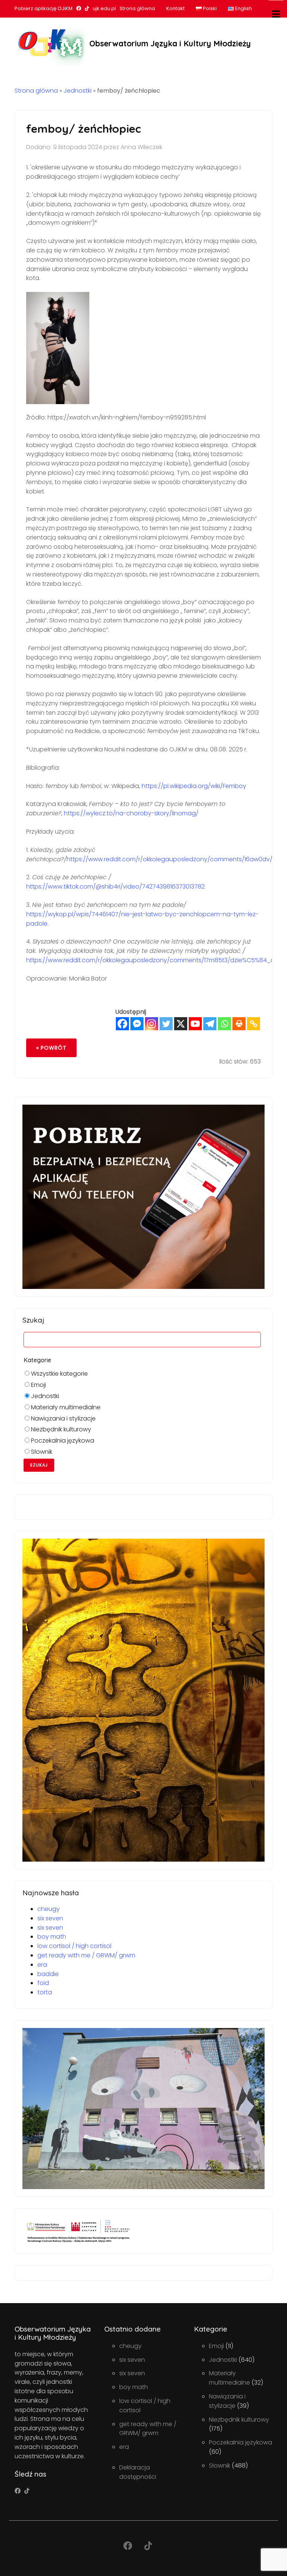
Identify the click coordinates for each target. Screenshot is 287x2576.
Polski (209, 8)
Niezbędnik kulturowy (60, 1429)
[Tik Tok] (27, 2491)
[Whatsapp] (224, 1024)
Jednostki (78, 91)
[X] (181, 1024)
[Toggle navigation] (276, 14)
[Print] (239, 1024)
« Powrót (51, 1048)
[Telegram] (210, 1024)
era (42, 1965)
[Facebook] (122, 1024)
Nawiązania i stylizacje (63, 1418)
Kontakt (175, 8)
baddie (48, 1974)
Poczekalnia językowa (62, 1441)
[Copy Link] (254, 1024)
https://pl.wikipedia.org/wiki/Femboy (194, 786)
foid (43, 1983)
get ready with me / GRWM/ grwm (86, 1955)
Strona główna (137, 8)
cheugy (49, 1909)
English (243, 8)
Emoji (38, 1385)
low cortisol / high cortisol (74, 1946)
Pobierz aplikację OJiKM (44, 8)
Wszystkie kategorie (59, 1374)
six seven (50, 1918)
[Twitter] (166, 1024)
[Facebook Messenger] (137, 1024)
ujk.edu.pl (104, 8)
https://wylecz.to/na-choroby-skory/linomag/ (131, 813)
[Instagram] (152, 1024)
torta (45, 1992)
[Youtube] (195, 1024)
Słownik (41, 1452)
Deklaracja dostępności (138, 2472)
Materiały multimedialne (65, 1407)
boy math (52, 1937)
